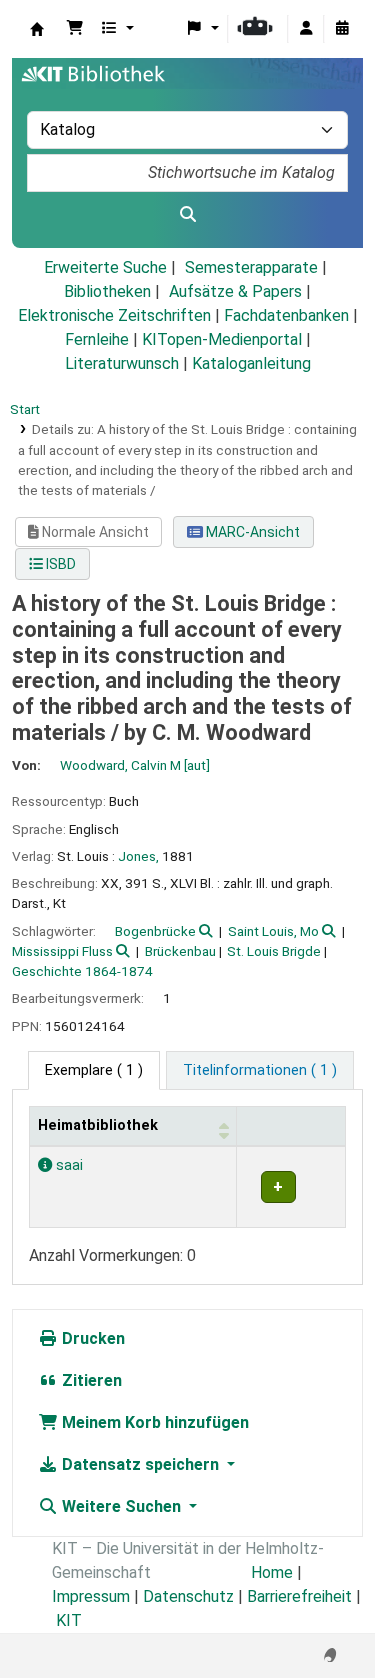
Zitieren (90, 1380)
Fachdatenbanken (286, 315)
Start (25, 409)
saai (67, 1165)
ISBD (59, 564)
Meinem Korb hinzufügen (153, 1422)
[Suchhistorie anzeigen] (342, 29)
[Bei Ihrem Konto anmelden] (306, 29)
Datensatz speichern (140, 1464)
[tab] (260, 1071)
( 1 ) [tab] (94, 1070)
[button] (75, 29)
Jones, (138, 856)
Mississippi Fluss (62, 951)
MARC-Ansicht (251, 532)
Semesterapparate (251, 267)
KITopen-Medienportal (222, 339)
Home (272, 1572)
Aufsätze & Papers (235, 291)
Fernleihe (97, 339)
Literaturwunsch (122, 363)
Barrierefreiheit (299, 1596)
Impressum (91, 1596)
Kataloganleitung (251, 363)
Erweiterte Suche (105, 267)
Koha (37, 29)
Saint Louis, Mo (273, 931)
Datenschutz (188, 1596)
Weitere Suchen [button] (121, 1506)
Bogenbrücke (155, 931)
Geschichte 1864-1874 (82, 971)
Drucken (91, 1338)
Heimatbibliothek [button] (98, 1125)
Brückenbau (180, 951)
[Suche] (187, 215)
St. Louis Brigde (274, 951)
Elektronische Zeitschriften (114, 315)
